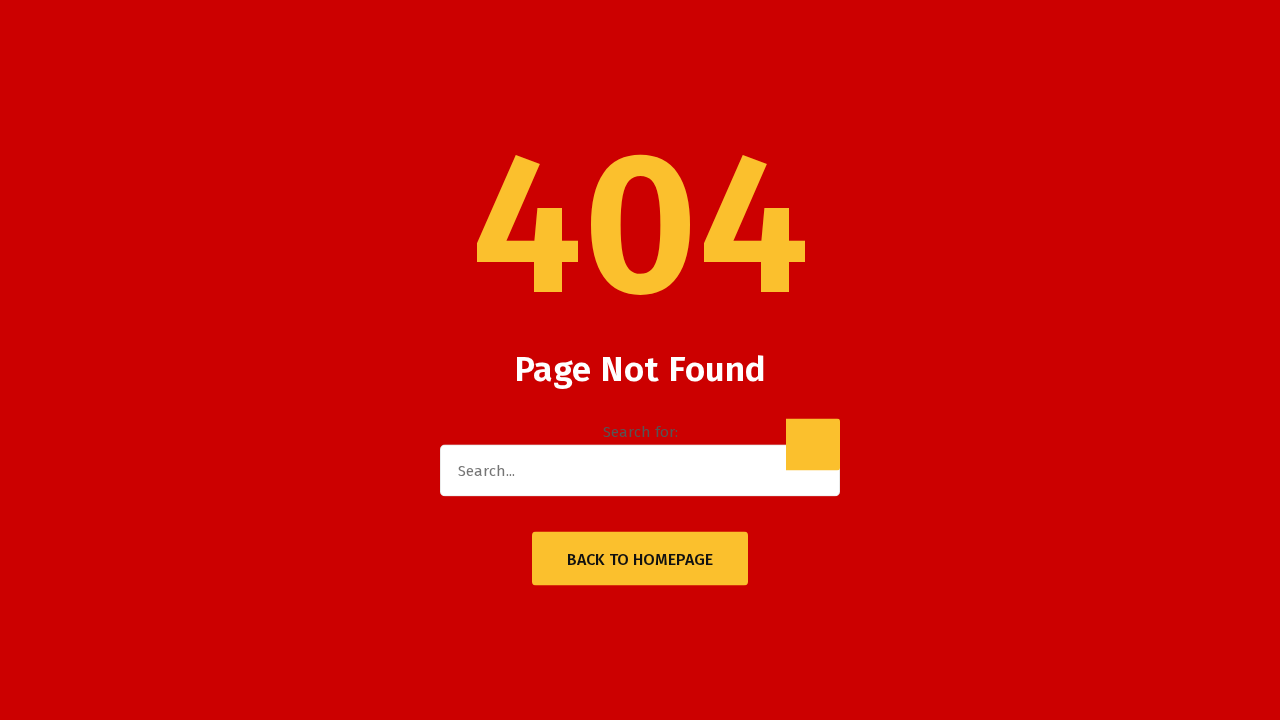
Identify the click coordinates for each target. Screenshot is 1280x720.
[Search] (813, 445)
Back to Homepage (640, 559)
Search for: (640, 432)
